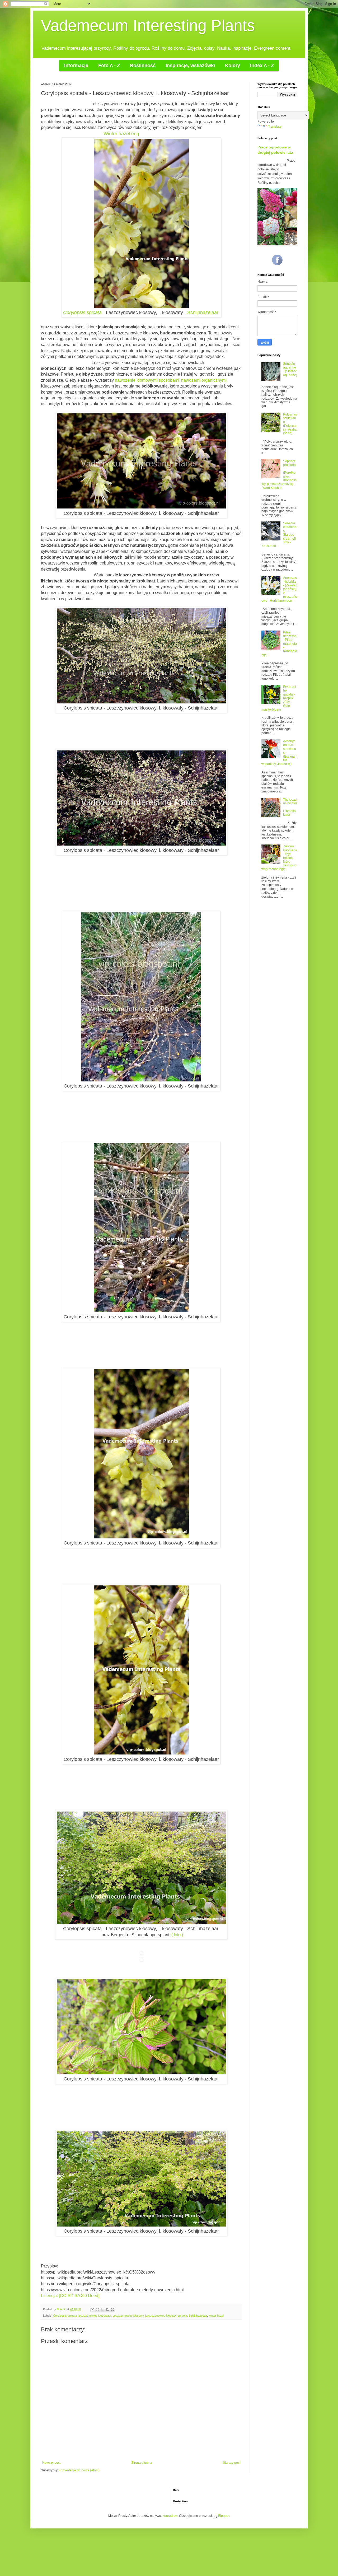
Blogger (224, 2516)
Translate (275, 127)
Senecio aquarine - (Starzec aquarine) (290, 369)
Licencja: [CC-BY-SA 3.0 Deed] (70, 2296)
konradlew (170, 2516)
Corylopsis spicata (82, 312)
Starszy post (232, 2463)
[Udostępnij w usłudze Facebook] (107, 2309)
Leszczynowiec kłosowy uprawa (166, 2316)
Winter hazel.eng (121, 134)
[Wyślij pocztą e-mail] (92, 2309)
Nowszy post (51, 2463)
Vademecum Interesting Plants (148, 25)
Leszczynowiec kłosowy (128, 2316)
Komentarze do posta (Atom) (79, 2470)
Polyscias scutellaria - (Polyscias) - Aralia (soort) (290, 424)
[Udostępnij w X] (102, 2309)
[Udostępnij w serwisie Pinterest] (112, 2309)
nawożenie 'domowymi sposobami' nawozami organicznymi (171, 380)
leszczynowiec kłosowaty (95, 2316)
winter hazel (216, 2316)
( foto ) (177, 1935)
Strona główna (142, 2463)
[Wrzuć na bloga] (97, 2309)
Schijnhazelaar (203, 312)
